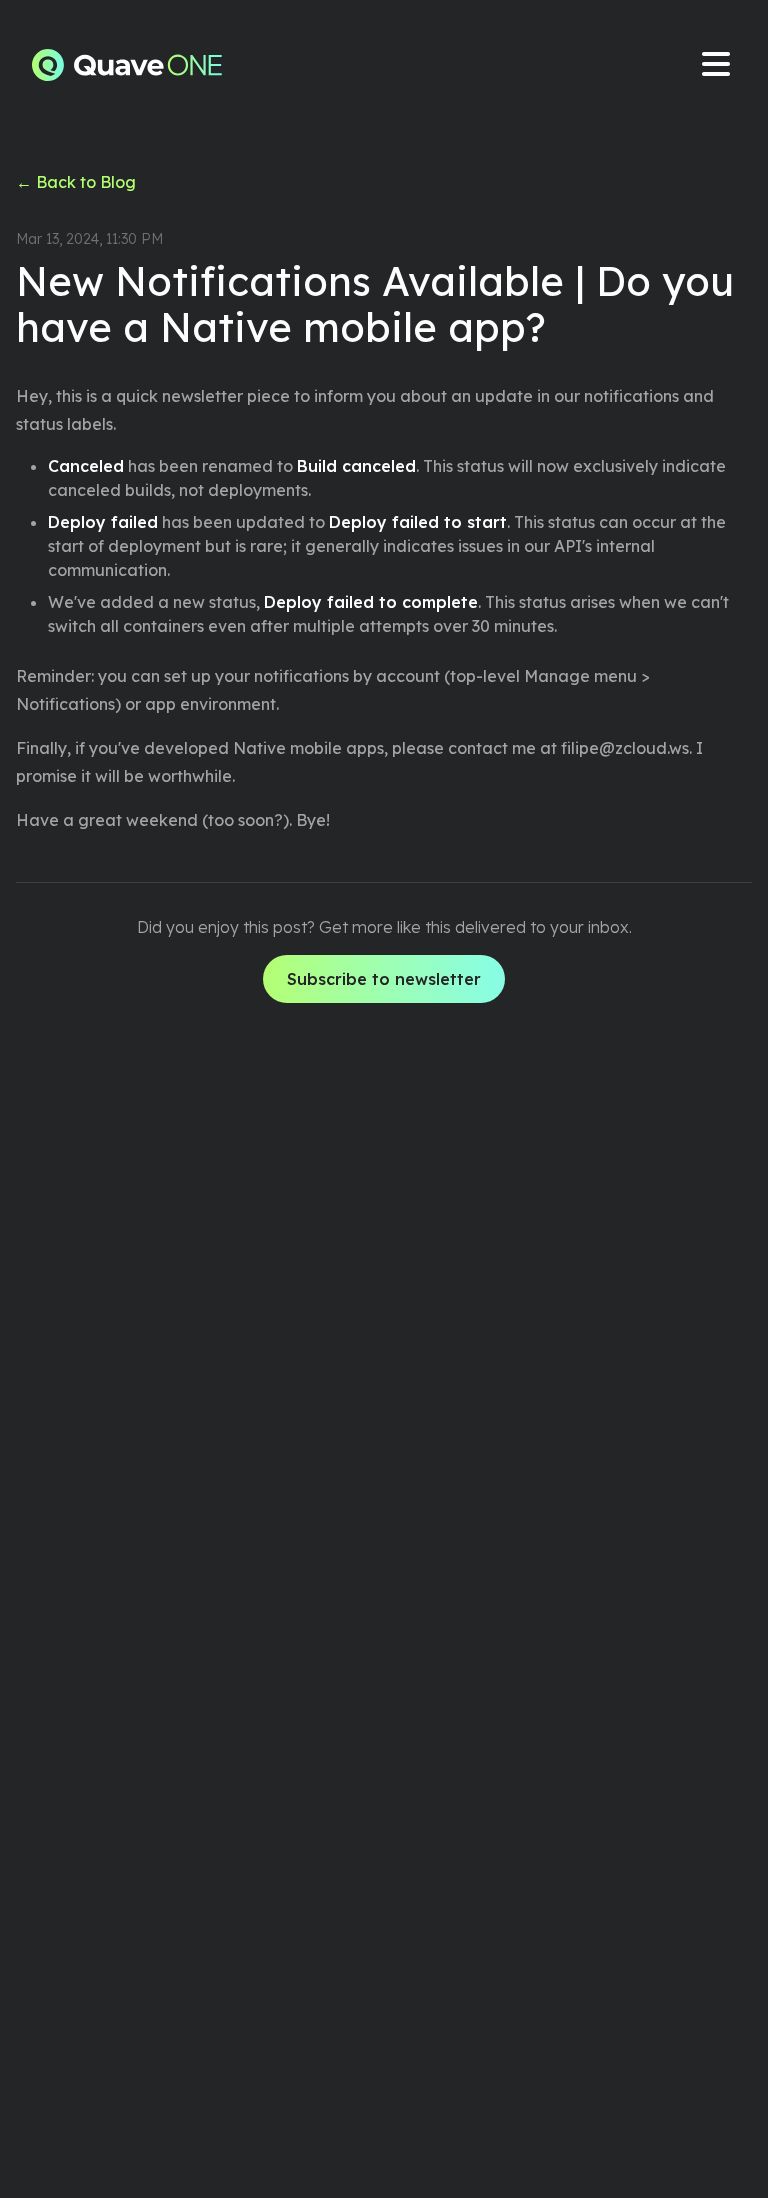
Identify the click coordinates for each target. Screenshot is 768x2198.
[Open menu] (716, 65)
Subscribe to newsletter (384, 979)
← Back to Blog (76, 182)
